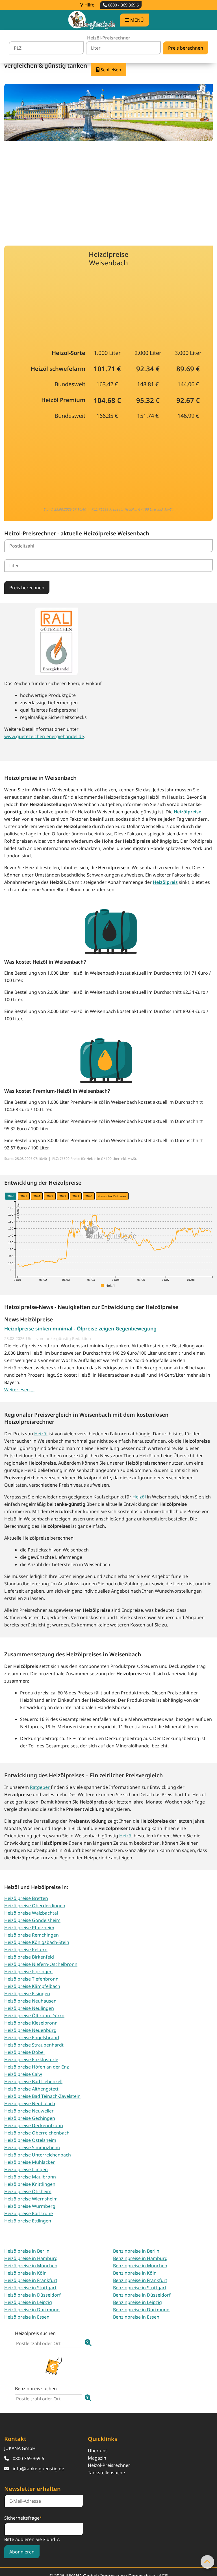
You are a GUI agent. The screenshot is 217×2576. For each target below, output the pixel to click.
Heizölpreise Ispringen (28, 1972)
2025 (24, 1196)
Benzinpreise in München (140, 2266)
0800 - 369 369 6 (123, 5)
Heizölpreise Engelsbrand (32, 2038)
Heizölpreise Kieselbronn (31, 2023)
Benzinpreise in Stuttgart (140, 2288)
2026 (11, 1196)
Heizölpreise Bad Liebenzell (33, 2081)
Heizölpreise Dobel (24, 2052)
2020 (89, 1196)
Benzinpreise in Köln (135, 2273)
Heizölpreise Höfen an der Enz (37, 2067)
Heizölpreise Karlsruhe (29, 2213)
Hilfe (89, 5)
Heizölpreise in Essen (27, 2317)
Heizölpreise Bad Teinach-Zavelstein (42, 2096)
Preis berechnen (27, 588)
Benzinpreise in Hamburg (140, 2258)
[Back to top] (207, 2562)
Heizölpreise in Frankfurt (31, 2280)
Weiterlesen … (19, 1390)
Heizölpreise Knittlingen (30, 2184)
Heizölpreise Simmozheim (32, 2147)
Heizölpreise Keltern (26, 1950)
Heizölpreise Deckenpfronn (34, 2125)
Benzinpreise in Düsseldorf (142, 2295)
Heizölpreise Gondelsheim (32, 1920)
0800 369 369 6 (28, 2458)
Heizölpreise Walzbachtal (31, 1913)
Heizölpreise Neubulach (30, 2103)
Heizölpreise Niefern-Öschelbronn (41, 1964)
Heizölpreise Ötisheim (28, 2191)
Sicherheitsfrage (23, 2518)
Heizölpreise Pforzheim (29, 1928)
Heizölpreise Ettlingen (28, 2221)
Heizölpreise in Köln (25, 2273)
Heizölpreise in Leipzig (28, 2302)
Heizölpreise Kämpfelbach (32, 1986)
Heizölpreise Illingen (26, 2169)
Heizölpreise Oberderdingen (35, 1906)
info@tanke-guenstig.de (38, 2469)
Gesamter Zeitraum (112, 1196)
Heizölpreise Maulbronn (30, 2177)
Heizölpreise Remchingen (32, 1935)
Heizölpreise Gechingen (30, 2118)
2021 (76, 1196)
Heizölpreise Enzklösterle (31, 2060)
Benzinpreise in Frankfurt (140, 2280)
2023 (50, 1196)
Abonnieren (22, 2552)
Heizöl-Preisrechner (109, 2465)
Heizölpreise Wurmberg (30, 2206)
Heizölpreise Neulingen (29, 2008)
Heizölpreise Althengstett (31, 2089)
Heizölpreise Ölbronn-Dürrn (34, 2016)
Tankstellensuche (106, 2473)
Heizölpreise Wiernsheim (31, 2199)
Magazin (97, 2458)
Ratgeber (40, 1787)
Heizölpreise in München (31, 2266)
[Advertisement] (108, 190)
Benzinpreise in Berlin (136, 2251)
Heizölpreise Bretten (26, 1898)
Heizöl (41, 1434)
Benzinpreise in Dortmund (141, 2310)
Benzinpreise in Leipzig (137, 2302)
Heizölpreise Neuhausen (30, 2001)
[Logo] (92, 20)
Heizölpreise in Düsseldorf (32, 2295)
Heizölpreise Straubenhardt (34, 2045)
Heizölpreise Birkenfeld (29, 1957)
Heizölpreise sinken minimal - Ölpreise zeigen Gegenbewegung (80, 1328)
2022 (63, 1196)
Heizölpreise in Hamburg (31, 2258)
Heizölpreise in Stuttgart (30, 2288)
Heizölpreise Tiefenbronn (31, 1979)
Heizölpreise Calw (23, 2074)
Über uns (98, 2451)
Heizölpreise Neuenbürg (30, 2030)
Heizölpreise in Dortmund (32, 2310)
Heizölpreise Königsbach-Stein (37, 1942)
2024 (37, 1196)
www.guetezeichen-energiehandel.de (44, 736)
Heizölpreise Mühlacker (30, 2162)
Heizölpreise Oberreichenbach (37, 2133)
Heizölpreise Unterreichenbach (38, 2155)
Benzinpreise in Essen (136, 2317)
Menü (136, 20)
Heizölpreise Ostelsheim (30, 2140)
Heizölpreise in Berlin (27, 2251)
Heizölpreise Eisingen (27, 1994)
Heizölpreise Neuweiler (29, 2111)
